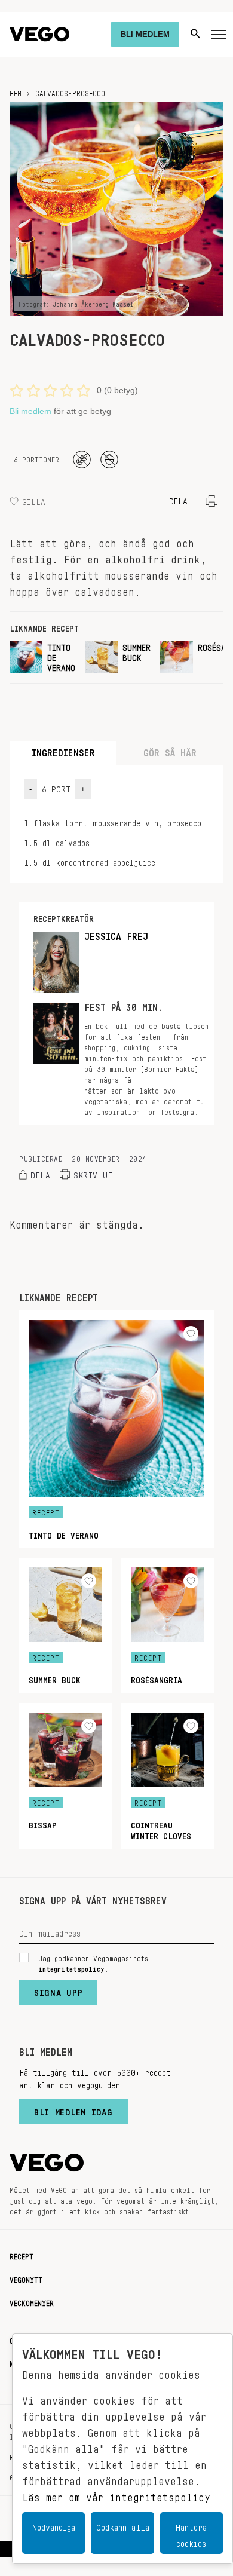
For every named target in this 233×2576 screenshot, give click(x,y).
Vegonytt (26, 2278)
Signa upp (58, 1990)
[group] (42, 657)
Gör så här (170, 750)
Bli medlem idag (73, 2109)
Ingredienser (63, 750)
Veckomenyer (32, 2301)
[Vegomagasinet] (39, 34)
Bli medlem (30, 411)
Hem (16, 91)
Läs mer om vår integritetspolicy (116, 2494)
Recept (22, 2255)
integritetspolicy (71, 1967)
